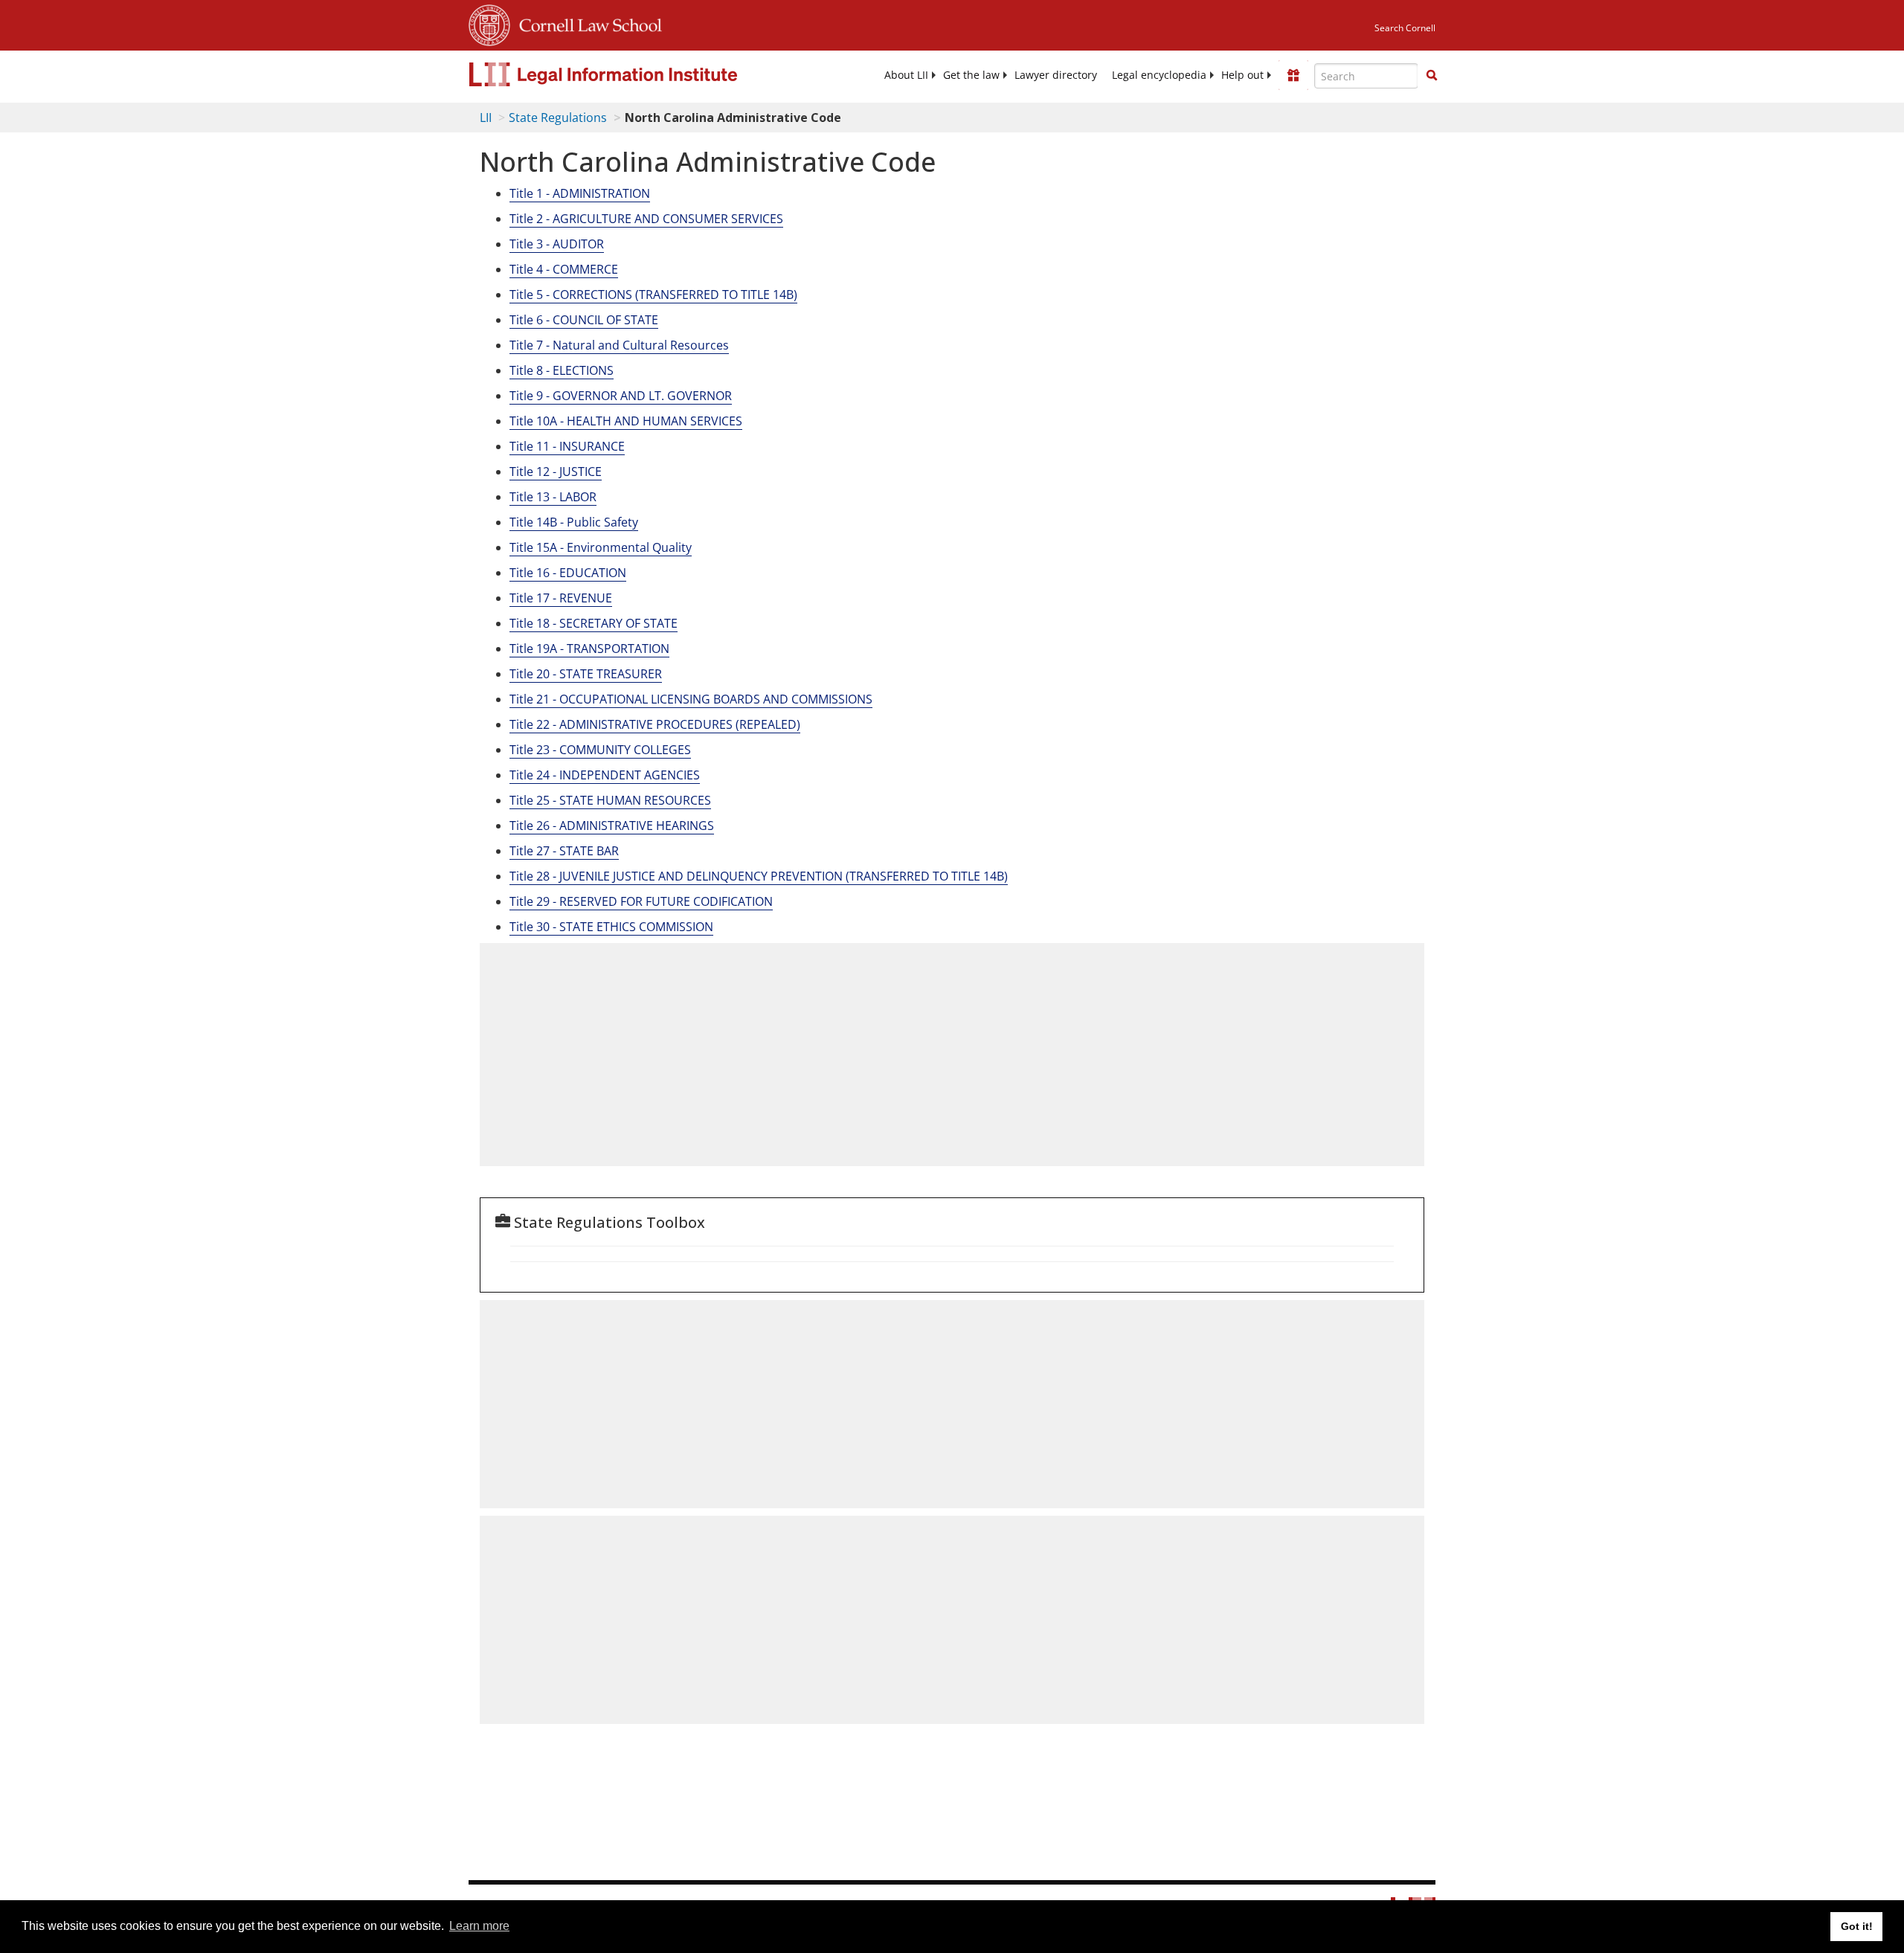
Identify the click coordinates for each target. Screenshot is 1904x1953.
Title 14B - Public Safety (574, 522)
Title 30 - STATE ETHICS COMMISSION (611, 927)
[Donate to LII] (1293, 75)
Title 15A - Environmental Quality (601, 547)
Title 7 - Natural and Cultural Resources (619, 345)
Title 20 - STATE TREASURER (586, 674)
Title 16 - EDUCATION (568, 573)
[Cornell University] (489, 23)
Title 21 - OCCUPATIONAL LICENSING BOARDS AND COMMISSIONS (691, 699)
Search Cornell (1405, 28)
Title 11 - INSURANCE (567, 446)
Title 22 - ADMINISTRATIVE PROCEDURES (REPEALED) (655, 724)
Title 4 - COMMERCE (564, 269)
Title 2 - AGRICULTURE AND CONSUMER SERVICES (646, 219)
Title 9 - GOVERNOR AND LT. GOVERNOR (621, 396)
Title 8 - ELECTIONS (562, 370)
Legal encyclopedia (1159, 75)
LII (486, 118)
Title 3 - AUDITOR (557, 244)
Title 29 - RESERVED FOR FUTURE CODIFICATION (641, 901)
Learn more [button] (479, 1926)
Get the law (971, 75)
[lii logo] (636, 74)
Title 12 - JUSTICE (556, 472)
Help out (1242, 75)
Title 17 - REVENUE (561, 598)
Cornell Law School (586, 23)
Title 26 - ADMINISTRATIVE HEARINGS (612, 826)
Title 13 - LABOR (553, 497)
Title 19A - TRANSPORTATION (589, 649)
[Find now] (1432, 76)
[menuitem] (906, 75)
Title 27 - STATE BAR (564, 851)
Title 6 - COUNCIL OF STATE (584, 320)
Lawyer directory (1056, 75)
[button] (1432, 75)
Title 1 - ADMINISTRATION (580, 193)
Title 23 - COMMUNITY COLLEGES (600, 750)
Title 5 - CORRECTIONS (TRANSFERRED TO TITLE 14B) (653, 295)
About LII (906, 75)
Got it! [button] (1857, 1926)
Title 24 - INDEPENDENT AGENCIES (605, 775)
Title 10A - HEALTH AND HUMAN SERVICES (626, 421)
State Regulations (558, 118)
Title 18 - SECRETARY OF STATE (594, 623)
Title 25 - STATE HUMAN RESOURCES (610, 800)
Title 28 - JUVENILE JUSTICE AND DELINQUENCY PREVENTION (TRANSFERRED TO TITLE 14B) (759, 876)
